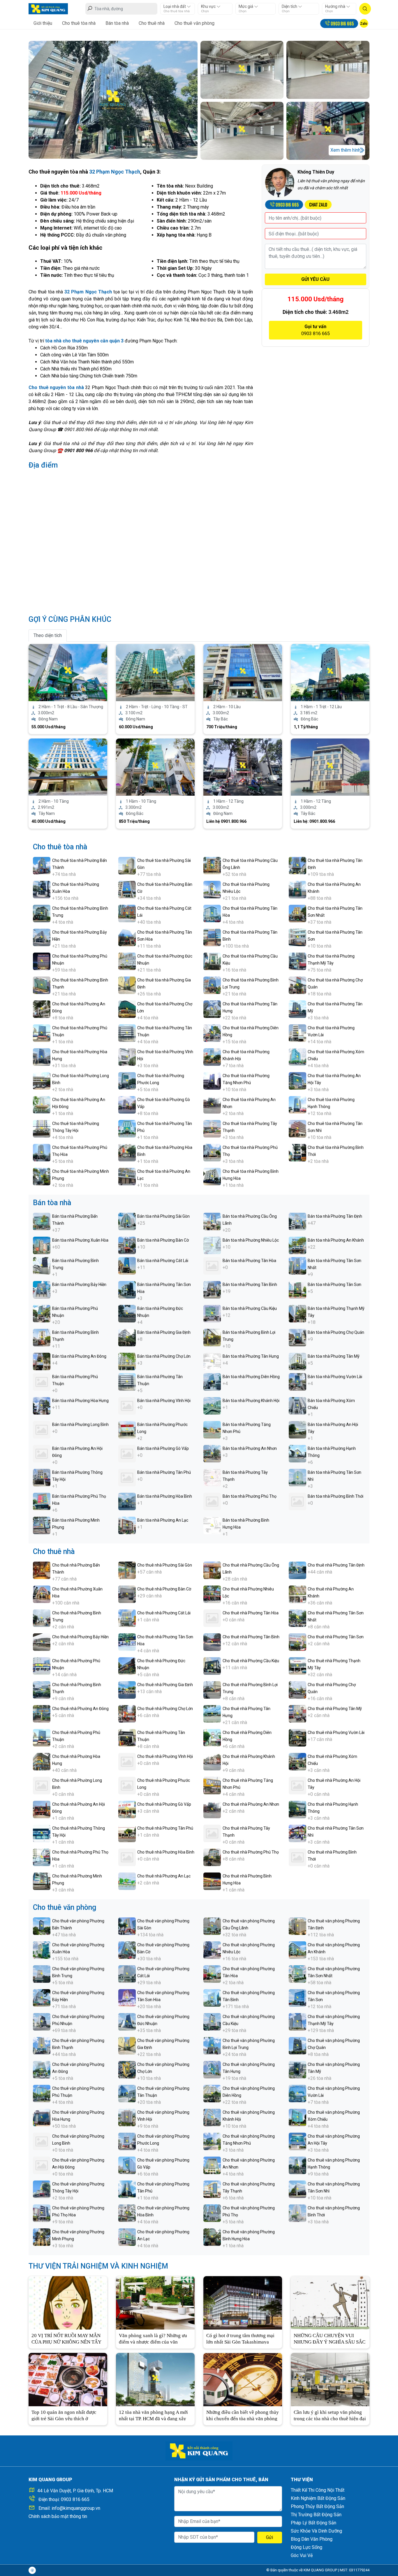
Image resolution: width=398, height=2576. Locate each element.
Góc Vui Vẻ (302, 2555)
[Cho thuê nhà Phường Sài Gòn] (127, 1570)
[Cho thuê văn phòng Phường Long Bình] (42, 2141)
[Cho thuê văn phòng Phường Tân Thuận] (127, 2093)
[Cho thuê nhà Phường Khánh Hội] (212, 1761)
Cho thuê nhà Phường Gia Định (165, 1685)
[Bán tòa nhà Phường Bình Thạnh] (42, 1337)
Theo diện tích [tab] (48, 635)
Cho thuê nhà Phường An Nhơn (251, 1804)
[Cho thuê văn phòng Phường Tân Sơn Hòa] (127, 1997)
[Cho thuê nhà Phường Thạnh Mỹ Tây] (297, 1666)
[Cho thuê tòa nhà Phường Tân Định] (297, 865)
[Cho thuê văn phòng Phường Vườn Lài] (297, 2093)
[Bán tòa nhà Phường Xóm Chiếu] (297, 1405)
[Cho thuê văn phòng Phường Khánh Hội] (212, 2117)
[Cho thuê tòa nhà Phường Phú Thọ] (212, 1152)
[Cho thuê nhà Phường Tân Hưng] (212, 1713)
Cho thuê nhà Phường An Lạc (164, 1876)
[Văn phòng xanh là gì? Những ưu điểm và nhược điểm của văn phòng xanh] (155, 2302)
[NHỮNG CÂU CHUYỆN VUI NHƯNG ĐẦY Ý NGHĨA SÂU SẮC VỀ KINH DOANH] (330, 2302)
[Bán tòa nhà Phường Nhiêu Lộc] (212, 1245)
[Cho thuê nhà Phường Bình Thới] (297, 1857)
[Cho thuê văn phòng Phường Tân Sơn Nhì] (297, 2189)
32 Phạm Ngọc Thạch (115, 172)
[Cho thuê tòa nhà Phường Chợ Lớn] (127, 1009)
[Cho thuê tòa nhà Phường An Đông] (42, 1009)
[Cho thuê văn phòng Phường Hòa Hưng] (42, 2117)
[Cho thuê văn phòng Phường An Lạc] (127, 2237)
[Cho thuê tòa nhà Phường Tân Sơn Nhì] (297, 1128)
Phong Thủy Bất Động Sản (317, 2506)
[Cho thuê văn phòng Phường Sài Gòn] (127, 1926)
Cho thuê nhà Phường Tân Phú (165, 1828)
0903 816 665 (75, 2499)
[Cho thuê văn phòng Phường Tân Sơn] (297, 1997)
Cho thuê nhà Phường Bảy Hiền (80, 1637)
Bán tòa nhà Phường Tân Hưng (251, 1356)
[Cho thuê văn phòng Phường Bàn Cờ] (127, 1950)
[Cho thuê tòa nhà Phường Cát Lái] (127, 913)
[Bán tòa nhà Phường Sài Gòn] (127, 1221)
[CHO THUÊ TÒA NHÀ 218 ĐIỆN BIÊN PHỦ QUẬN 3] (68, 672)
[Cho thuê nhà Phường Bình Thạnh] (42, 1689)
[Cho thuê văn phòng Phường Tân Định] (297, 1926)
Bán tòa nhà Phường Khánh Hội (251, 1401)
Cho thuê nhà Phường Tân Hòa (251, 1613)
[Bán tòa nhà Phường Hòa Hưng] (42, 1405)
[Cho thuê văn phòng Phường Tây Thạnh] (212, 2189)
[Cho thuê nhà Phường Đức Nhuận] (127, 1666)
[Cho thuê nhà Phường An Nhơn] (212, 1809)
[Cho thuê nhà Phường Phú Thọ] (212, 1857)
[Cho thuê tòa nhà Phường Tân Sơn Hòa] (127, 937)
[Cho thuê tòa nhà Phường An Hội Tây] (297, 1080)
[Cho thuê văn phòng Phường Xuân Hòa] (42, 1950)
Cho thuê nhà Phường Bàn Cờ (164, 1589)
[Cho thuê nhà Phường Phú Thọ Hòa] (42, 1857)
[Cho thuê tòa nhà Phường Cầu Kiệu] (212, 961)
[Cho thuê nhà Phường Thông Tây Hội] (42, 1833)
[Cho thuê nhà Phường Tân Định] (297, 1570)
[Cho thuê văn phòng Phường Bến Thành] (42, 1926)
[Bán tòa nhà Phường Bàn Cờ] (127, 1245)
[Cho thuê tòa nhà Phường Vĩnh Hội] (127, 1057)
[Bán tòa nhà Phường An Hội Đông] (42, 1453)
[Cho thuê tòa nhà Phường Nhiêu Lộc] (212, 889)
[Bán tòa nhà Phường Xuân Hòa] (42, 1245)
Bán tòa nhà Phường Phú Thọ (250, 1496)
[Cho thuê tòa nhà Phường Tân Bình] (212, 937)
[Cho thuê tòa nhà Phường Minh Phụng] (42, 1176)
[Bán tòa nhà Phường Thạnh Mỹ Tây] (297, 1313)
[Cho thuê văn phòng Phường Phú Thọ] (212, 2213)
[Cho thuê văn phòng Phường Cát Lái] (127, 1974)
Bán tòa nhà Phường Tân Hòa (249, 1261)
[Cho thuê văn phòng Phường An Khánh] (297, 1950)
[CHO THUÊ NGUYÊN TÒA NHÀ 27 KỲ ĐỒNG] (330, 767)
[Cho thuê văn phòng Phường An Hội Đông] (42, 2165)
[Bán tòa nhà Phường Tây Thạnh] (212, 1477)
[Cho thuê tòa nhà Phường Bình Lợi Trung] (212, 985)
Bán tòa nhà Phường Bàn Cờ (163, 1240)
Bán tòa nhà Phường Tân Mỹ (334, 1356)
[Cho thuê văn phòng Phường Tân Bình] (212, 1997)
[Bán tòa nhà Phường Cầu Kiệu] (212, 1313)
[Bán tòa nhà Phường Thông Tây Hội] (42, 1477)
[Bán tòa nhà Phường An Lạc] (127, 1525)
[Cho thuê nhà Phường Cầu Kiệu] (212, 1666)
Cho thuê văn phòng (194, 23)
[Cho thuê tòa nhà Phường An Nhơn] (212, 1104)
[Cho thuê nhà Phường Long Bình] (42, 1785)
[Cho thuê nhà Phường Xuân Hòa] (42, 1594)
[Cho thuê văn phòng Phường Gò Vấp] (127, 2165)
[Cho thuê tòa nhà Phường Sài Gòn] (127, 865)
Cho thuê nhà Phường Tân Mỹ (335, 1709)
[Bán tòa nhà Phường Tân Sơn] (297, 1289)
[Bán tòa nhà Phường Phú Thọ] (212, 1501)
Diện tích (290, 6)
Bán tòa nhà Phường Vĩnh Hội (164, 1401)
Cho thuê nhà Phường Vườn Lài (336, 1732)
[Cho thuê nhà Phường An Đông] (42, 1713)
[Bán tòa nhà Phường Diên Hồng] (212, 1381)
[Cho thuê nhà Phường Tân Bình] (212, 1642)
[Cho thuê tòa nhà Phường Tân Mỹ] (297, 1009)
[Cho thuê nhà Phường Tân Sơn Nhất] (297, 1618)
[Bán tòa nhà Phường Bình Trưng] (42, 1265)
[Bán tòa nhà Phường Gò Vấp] (127, 1453)
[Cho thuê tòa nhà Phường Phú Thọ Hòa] (42, 1152)
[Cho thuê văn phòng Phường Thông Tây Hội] (42, 2189)
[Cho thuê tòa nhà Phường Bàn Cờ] (127, 889)
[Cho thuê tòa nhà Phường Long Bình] (42, 1080)
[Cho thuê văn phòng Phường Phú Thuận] (42, 2093)
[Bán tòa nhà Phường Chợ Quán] (297, 1337)
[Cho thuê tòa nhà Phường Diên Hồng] (212, 1033)
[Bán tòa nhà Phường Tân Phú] (127, 1477)
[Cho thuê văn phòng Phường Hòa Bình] (127, 2213)
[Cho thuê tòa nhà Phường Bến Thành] (42, 865)
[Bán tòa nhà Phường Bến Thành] (42, 1221)
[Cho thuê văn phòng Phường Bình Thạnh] (42, 2045)
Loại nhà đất (175, 6)
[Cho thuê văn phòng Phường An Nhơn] (212, 2165)
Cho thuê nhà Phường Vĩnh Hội (165, 1756)
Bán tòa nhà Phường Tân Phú (164, 1472)
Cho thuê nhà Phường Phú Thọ (251, 1852)
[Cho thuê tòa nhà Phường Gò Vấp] (127, 1104)
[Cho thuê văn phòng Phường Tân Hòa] (212, 1974)
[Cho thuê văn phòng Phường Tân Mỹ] (297, 2069)
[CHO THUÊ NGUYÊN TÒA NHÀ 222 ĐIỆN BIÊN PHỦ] (155, 672)
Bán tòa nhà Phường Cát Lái (163, 1261)
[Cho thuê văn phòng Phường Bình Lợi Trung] (212, 2045)
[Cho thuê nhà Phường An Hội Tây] (297, 1785)
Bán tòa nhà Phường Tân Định (335, 1216)
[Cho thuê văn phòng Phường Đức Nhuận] (127, 2021)
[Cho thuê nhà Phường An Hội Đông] (42, 1809)
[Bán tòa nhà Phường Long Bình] (42, 1429)
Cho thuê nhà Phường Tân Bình (251, 1637)
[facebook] (32, 2570)
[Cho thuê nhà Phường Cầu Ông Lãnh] (212, 1570)
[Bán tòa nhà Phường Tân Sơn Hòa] (127, 1289)
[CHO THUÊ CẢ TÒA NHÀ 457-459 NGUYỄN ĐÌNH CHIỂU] (243, 672)
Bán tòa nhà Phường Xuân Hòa (80, 1240)
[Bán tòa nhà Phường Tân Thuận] (127, 1381)
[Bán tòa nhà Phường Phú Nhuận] (42, 1313)
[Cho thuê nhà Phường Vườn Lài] (297, 1737)
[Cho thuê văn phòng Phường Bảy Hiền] (42, 1997)
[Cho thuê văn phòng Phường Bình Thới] (297, 2213)
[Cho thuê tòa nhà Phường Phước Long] (127, 1080)
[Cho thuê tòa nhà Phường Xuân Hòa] (42, 889)
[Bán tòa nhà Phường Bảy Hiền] (42, 1289)
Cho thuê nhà (152, 23)
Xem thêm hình (345, 150)
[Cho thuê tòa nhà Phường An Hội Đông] (42, 1104)
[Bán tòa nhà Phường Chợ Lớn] (127, 1361)
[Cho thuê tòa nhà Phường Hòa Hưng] (42, 1057)
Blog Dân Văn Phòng (312, 2539)
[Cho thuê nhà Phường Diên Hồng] (212, 1737)
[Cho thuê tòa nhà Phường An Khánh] (297, 889)
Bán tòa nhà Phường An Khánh (336, 1240)
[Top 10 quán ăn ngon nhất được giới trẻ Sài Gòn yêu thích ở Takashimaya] (68, 2379)
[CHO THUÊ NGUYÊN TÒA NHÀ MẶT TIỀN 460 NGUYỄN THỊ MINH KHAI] (243, 767)
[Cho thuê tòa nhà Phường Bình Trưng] (42, 913)
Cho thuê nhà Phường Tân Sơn (336, 1637)
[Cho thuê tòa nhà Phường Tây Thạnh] (212, 1128)
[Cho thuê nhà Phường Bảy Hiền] (42, 1642)
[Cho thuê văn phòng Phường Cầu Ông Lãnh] (212, 1926)
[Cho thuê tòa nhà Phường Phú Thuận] (42, 1033)
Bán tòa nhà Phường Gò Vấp (163, 1448)
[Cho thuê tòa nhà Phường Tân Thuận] (127, 1033)
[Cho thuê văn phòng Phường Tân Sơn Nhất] (297, 1974)
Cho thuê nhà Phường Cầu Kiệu (251, 1661)
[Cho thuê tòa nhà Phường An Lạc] (127, 1176)
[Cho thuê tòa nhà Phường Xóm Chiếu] (297, 1057)
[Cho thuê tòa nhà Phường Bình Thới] (297, 1152)
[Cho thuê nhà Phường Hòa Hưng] (42, 1761)
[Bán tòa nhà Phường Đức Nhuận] (127, 1313)
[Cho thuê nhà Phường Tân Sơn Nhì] (297, 1833)
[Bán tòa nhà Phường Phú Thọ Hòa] (42, 1501)
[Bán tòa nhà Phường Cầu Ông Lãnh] (212, 1221)
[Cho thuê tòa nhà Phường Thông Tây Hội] (42, 1128)
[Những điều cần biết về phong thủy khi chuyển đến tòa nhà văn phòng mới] (243, 2379)
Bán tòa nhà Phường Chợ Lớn (164, 1356)
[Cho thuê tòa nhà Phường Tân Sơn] (297, 937)
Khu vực (209, 6)
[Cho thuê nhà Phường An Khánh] (297, 1594)
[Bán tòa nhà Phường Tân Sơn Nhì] (297, 1477)
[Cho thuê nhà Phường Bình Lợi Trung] (212, 1689)
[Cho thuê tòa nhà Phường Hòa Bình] (127, 1152)
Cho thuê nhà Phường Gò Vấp (164, 1804)
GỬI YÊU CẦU (315, 279)
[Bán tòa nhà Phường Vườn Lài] (297, 1381)
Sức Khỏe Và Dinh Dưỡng (316, 2531)
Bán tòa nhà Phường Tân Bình (250, 1284)
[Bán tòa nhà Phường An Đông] (42, 1361)
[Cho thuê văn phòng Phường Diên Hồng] (212, 2093)
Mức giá (246, 6)
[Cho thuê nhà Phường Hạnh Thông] (297, 1809)
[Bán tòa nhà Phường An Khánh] (297, 1245)
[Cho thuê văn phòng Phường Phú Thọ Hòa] (42, 2213)
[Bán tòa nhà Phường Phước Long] (127, 1429)
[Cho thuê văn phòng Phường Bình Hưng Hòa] (212, 2237)
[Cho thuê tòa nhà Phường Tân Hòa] (212, 913)
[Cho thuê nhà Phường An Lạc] (127, 1881)
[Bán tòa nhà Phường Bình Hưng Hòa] (212, 1525)
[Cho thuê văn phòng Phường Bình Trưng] (42, 1974)
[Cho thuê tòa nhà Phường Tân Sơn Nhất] (297, 913)
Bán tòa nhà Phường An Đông (79, 1356)
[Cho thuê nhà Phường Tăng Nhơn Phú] (212, 1785)
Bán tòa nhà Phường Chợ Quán (336, 1332)
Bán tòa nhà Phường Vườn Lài (335, 1377)
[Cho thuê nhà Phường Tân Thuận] (127, 1737)
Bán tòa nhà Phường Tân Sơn (334, 1284)
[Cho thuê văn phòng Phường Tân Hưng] (212, 2069)
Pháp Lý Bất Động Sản (314, 2523)
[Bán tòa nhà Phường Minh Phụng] (42, 1525)
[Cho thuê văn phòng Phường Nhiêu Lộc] (212, 1950)
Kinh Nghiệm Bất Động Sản (318, 2498)
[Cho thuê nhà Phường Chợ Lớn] (127, 1713)
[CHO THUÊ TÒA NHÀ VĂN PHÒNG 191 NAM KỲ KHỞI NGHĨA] (330, 672)
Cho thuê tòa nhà (79, 23)
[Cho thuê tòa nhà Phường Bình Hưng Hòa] (212, 1176)
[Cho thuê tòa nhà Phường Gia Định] (127, 985)
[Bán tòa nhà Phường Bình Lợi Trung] (212, 1337)
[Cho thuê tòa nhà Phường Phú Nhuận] (42, 961)
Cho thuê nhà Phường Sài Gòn (165, 1565)
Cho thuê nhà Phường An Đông (80, 1709)
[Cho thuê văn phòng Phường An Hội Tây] (297, 2141)
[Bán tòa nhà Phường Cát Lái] (127, 1265)
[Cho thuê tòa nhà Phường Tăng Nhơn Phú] (212, 1080)
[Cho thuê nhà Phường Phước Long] (127, 1785)
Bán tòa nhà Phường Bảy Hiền (79, 1284)
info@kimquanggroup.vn (76, 2508)
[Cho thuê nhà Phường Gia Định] (127, 1689)
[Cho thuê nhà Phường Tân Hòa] (212, 1618)
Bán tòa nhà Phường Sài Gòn (163, 1216)
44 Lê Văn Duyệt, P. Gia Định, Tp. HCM (75, 2491)
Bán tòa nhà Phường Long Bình (80, 1424)
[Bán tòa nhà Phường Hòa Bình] (127, 1501)
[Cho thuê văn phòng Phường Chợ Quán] (297, 2045)
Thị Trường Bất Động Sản (316, 2515)
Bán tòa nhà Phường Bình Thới (336, 1496)
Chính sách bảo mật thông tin (58, 2516)
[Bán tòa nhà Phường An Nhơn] (212, 1453)
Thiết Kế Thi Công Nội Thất (318, 2490)
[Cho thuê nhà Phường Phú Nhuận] (42, 1666)
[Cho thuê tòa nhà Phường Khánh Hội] (212, 1057)
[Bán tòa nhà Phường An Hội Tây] (297, 1429)
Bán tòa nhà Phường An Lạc (163, 1520)
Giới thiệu (43, 23)
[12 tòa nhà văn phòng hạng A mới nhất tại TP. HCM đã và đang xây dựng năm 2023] (155, 2379)
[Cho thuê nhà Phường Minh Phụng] (42, 1881)
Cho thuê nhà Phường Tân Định (336, 1565)
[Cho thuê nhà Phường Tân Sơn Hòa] (127, 1642)
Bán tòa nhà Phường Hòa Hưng (80, 1401)
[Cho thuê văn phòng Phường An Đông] (42, 2069)
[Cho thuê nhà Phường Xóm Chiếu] (297, 1761)
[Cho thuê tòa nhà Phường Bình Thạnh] (42, 985)
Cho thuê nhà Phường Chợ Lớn (165, 1709)
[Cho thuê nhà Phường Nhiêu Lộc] (212, 1594)
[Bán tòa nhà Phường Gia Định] (127, 1337)
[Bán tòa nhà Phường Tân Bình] (212, 1289)
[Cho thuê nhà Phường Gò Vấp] (127, 1809)
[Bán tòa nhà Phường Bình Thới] (297, 1501)
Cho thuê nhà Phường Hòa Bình (166, 1852)
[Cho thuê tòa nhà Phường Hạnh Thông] (297, 1104)
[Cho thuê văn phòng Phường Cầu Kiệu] (212, 2021)
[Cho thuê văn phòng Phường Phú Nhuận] (42, 2021)
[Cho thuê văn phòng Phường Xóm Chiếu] (297, 2117)
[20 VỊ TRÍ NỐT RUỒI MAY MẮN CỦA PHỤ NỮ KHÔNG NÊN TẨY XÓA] (68, 2302)
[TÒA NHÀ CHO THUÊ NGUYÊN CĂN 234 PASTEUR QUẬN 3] (68, 767)
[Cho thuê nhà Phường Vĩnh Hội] (127, 1761)
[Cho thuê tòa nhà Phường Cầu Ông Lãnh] (212, 865)
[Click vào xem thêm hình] (113, 99)
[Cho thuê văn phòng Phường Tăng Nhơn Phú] (212, 2141)
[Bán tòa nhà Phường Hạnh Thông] (297, 1453)
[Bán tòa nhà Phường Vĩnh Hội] (127, 1405)
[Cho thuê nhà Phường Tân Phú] (127, 1833)
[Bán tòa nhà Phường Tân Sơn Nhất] (297, 1265)
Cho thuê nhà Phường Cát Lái (164, 1613)
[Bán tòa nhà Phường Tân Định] (297, 1221)
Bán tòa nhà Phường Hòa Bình (165, 1496)
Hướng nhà (336, 6)
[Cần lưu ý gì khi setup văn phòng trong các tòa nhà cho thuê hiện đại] (330, 2379)
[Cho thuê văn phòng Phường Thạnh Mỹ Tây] (297, 2021)
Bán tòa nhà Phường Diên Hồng (251, 1377)
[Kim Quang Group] (48, 8)
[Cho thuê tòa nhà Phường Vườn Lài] (297, 1033)
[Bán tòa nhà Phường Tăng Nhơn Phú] (212, 1429)
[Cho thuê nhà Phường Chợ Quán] (297, 1689)
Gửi (270, 2537)
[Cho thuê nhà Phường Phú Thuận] (42, 1737)
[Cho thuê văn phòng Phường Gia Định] (127, 2045)
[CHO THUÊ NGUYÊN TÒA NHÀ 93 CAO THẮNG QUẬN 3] (155, 767)
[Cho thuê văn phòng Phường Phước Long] (127, 2141)
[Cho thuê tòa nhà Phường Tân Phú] (127, 1128)
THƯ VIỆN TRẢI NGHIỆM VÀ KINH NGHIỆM (98, 2266)
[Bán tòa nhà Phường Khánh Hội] (212, 1405)
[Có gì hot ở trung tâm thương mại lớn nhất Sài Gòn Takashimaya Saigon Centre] (243, 2302)
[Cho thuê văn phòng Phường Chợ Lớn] (127, 2069)
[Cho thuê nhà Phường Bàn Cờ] (127, 1594)
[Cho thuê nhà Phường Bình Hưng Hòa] (212, 1881)
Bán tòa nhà (117, 23)
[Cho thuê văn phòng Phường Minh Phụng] (42, 2237)
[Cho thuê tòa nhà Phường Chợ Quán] (297, 985)
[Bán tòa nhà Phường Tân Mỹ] (297, 1361)
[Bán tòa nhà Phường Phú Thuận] (42, 1381)
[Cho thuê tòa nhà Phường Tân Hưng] (212, 1009)
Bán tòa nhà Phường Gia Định (164, 1332)
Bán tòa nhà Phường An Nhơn (250, 1448)
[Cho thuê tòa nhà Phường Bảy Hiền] (42, 937)
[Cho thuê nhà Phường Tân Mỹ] (297, 1713)
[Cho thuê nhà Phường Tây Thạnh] (212, 1833)
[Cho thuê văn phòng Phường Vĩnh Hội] (127, 2117)
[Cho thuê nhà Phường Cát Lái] (127, 1618)
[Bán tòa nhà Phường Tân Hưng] (212, 1361)
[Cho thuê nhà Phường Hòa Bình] (127, 1857)
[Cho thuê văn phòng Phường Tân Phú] (127, 2189)
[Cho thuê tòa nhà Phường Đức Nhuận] (127, 961)
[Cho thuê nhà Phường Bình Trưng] (42, 1618)
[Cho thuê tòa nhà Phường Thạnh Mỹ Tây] (297, 961)
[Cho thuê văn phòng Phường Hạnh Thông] (297, 2165)
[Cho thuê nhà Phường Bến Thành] (42, 1570)
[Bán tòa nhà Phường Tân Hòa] (212, 1265)
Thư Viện (302, 2480)
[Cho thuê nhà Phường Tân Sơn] (297, 1642)
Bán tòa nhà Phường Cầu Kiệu (250, 1308)
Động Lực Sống (307, 2547)
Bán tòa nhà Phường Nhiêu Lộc (251, 1240)
